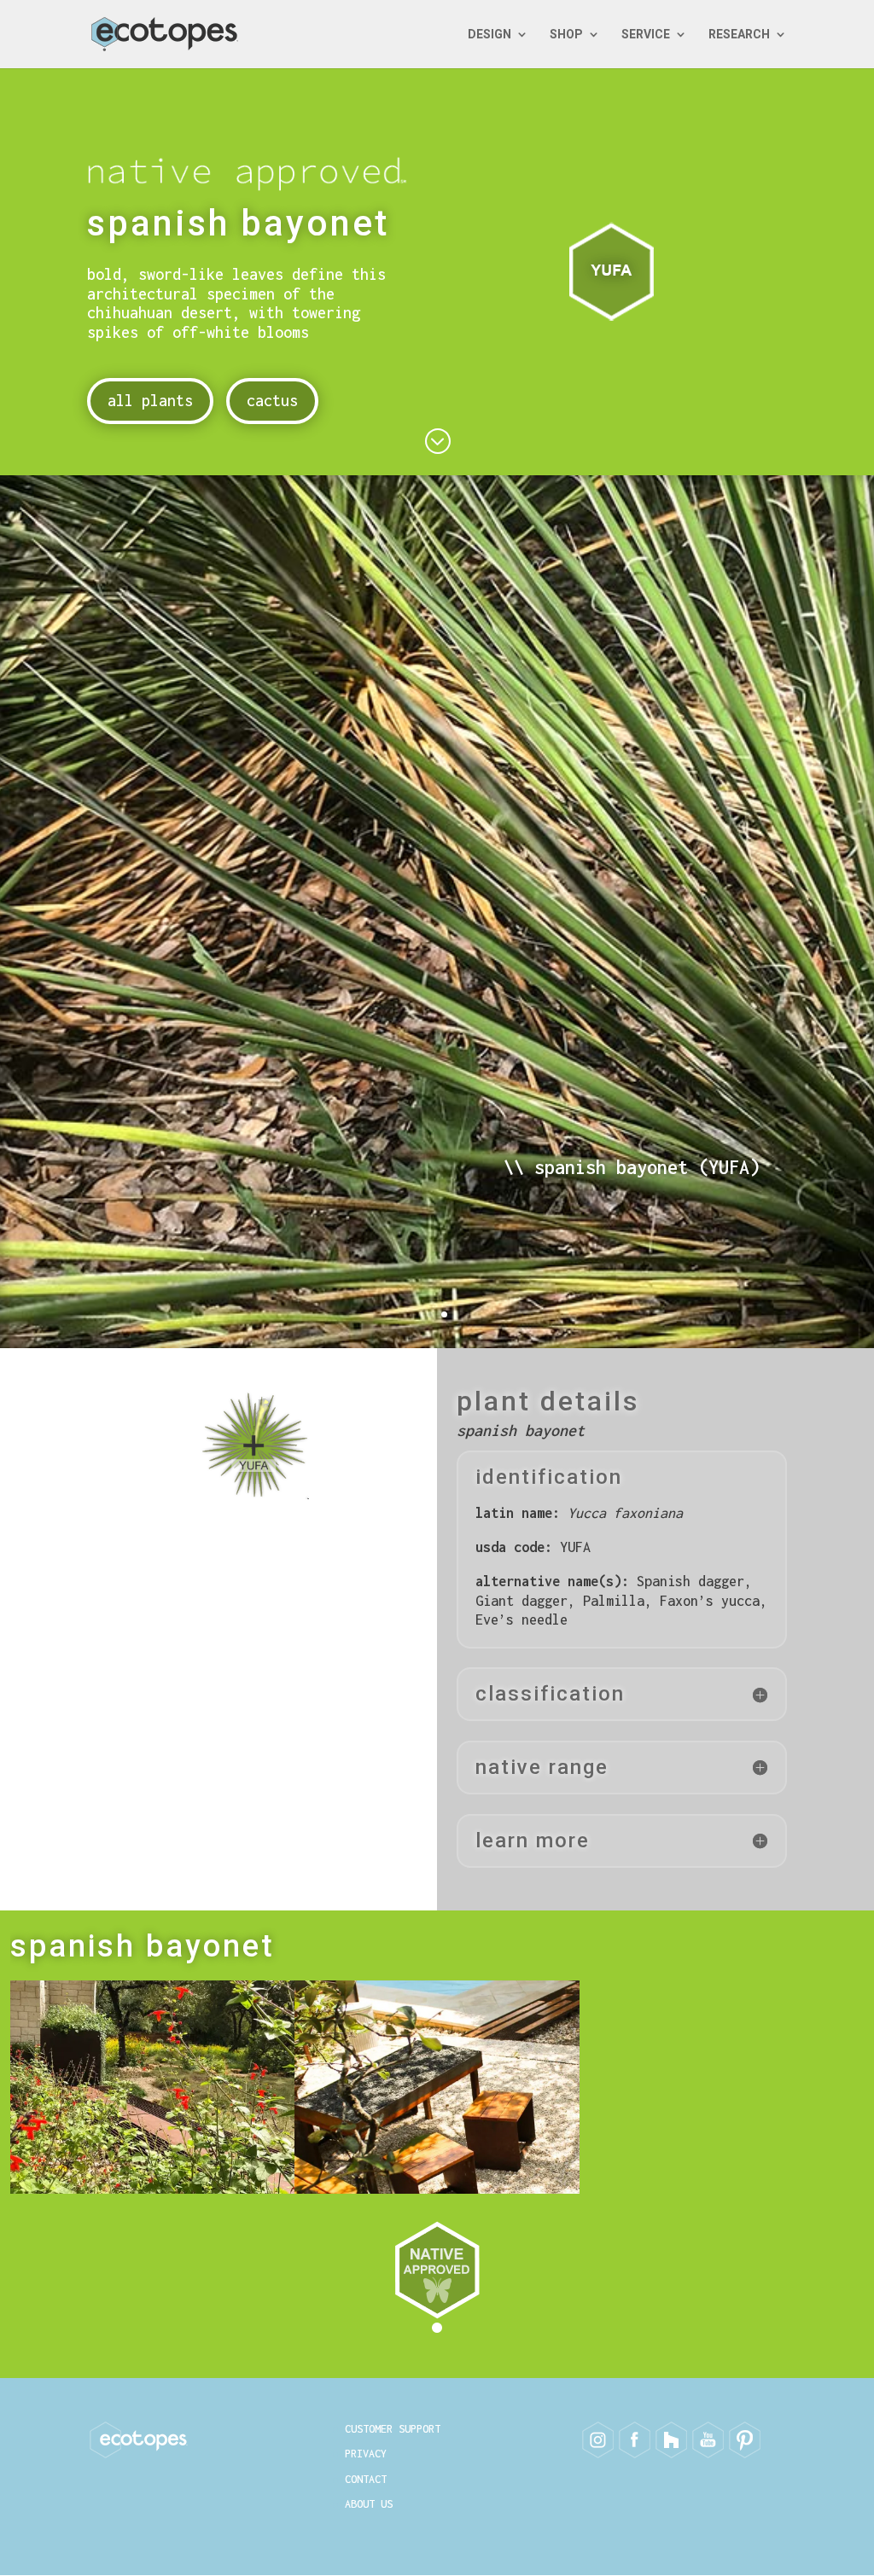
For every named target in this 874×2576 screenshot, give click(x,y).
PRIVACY (366, 2454)
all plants (150, 401)
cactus (272, 401)
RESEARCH (739, 35)
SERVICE (646, 35)
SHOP (566, 35)
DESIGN (489, 35)
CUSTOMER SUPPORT (393, 2429)
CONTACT (366, 2479)
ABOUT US (369, 2504)
